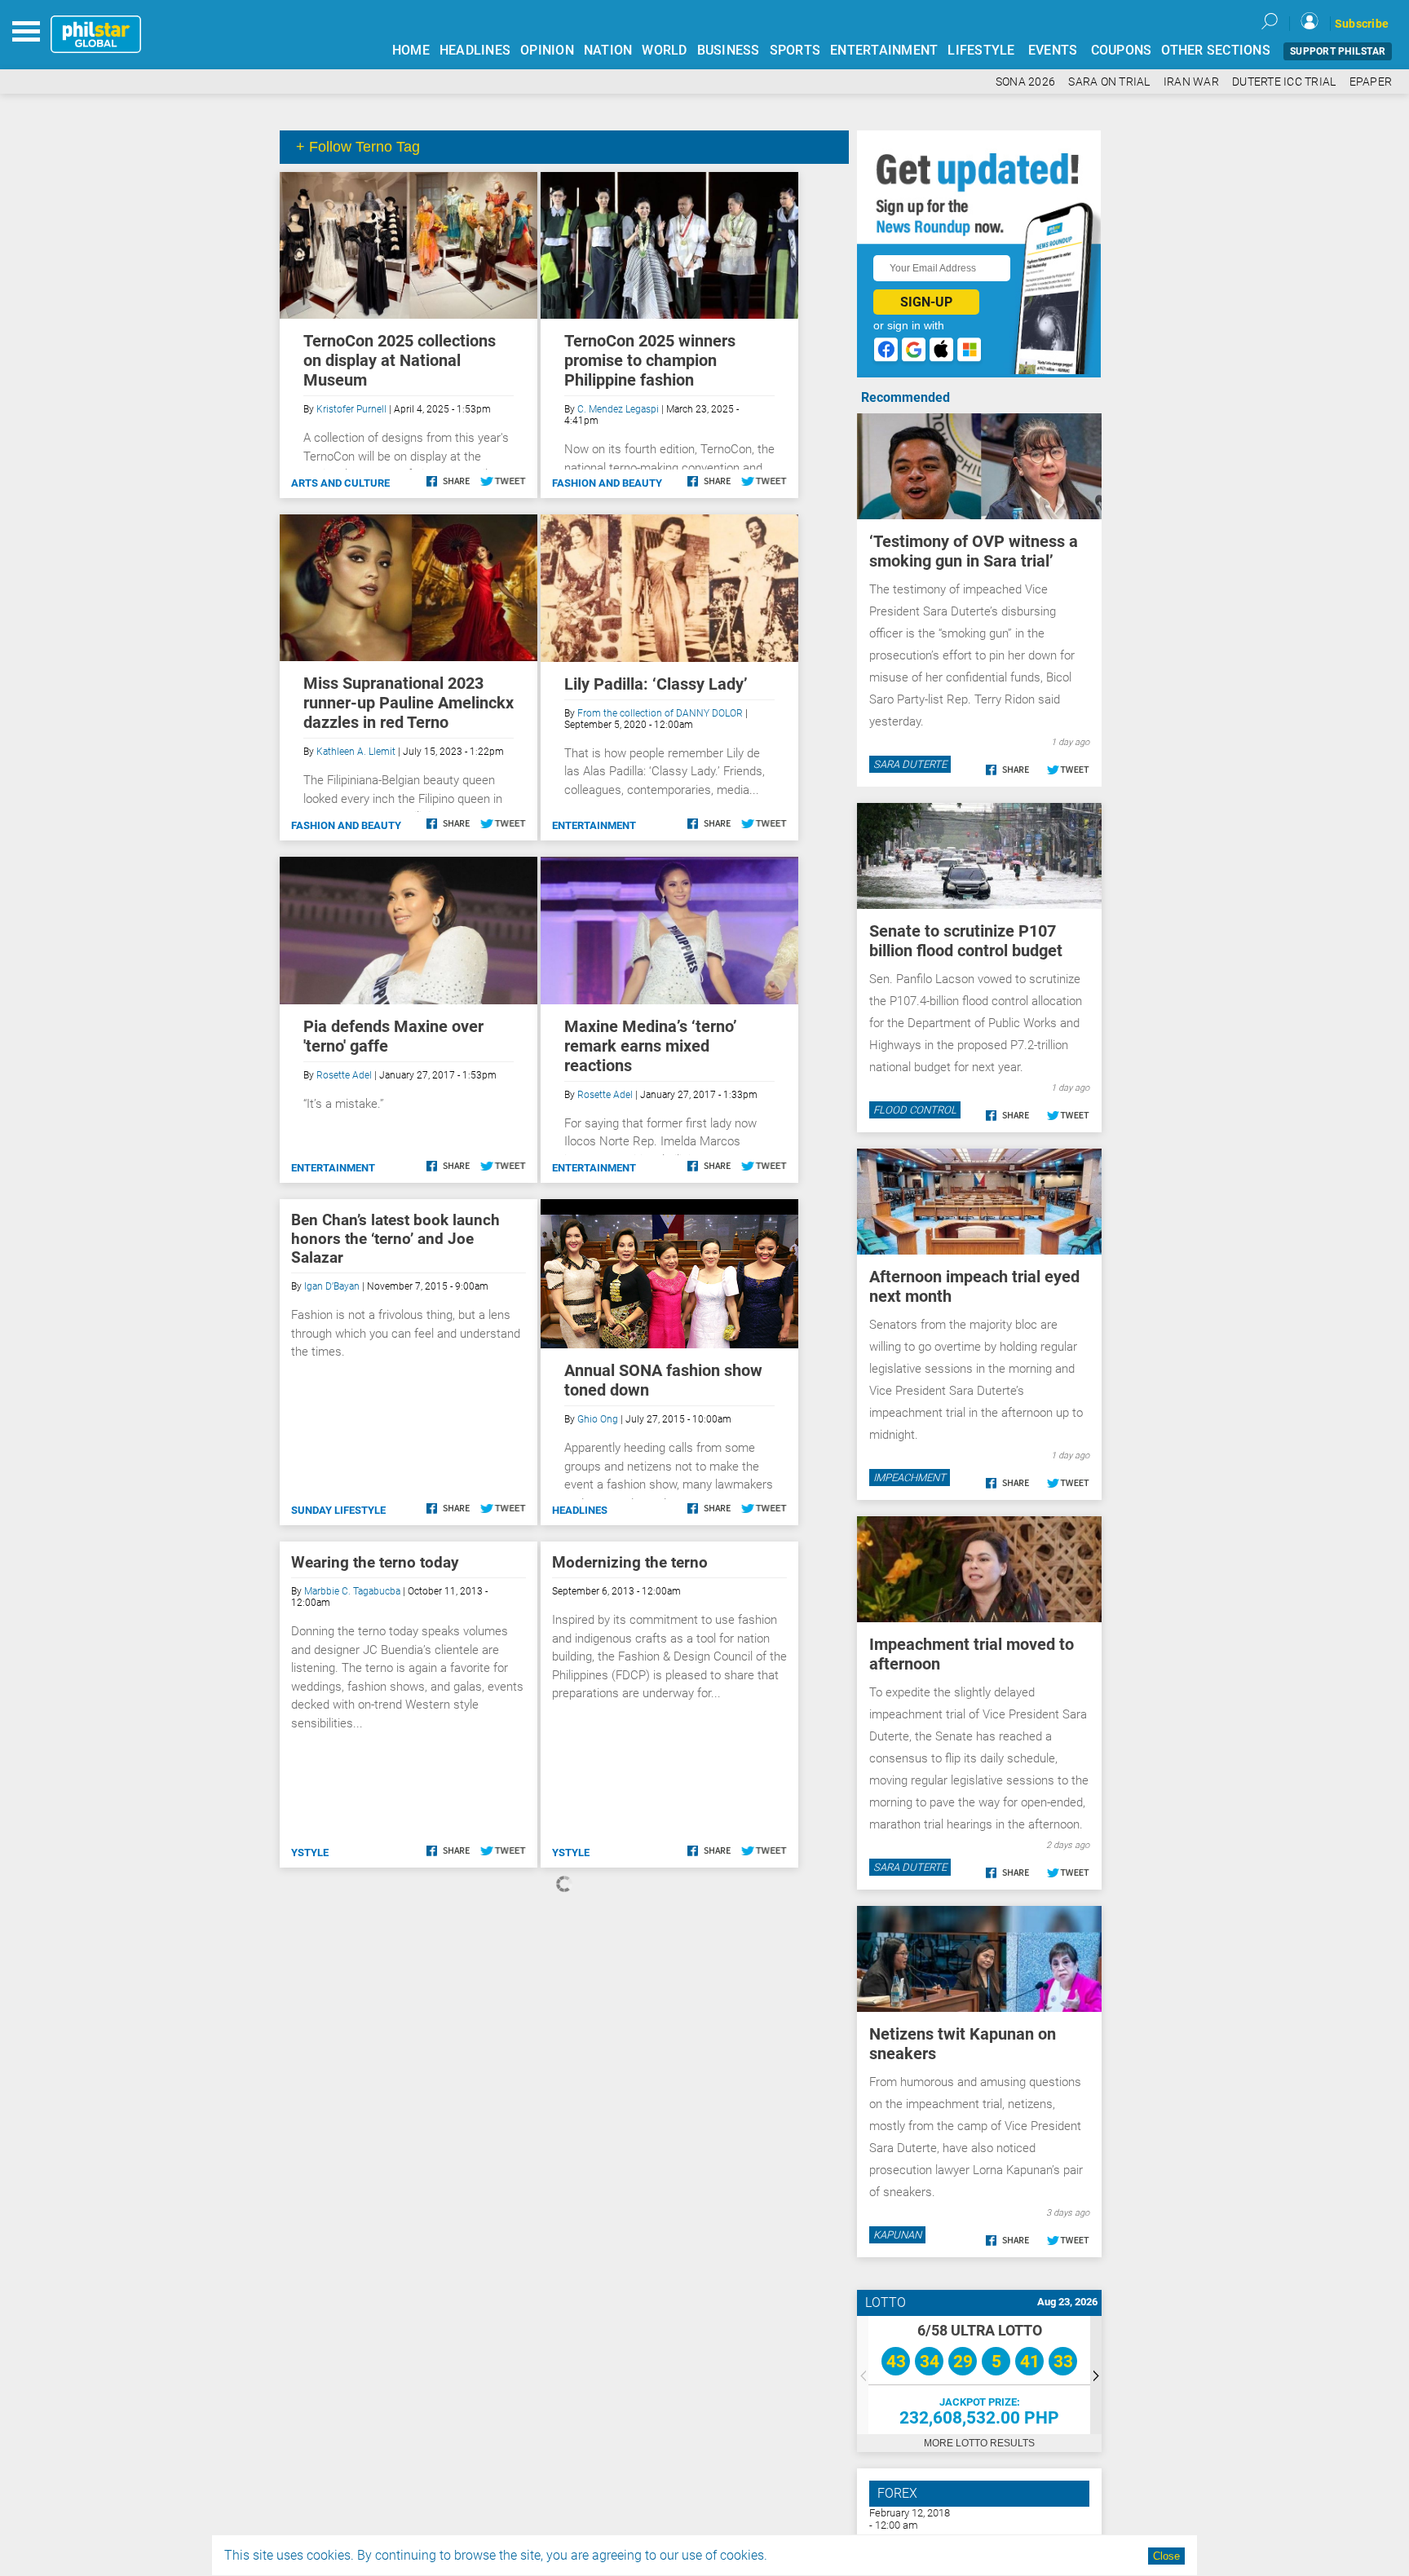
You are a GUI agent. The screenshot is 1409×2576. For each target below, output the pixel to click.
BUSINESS (729, 50)
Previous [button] (863, 2375)
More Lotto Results (979, 2443)
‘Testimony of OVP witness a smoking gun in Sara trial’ (974, 551)
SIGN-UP (926, 302)
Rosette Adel (344, 1075)
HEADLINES (475, 50)
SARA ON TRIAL (1109, 82)
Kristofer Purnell (351, 409)
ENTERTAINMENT (884, 50)
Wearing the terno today (375, 1562)
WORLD (664, 50)
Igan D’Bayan (332, 1286)
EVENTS (1053, 50)
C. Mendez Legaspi (618, 409)
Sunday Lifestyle (338, 1510)
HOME (411, 50)
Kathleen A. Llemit (356, 752)
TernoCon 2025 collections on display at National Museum (400, 360)
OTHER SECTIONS (1216, 50)
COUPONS (1122, 50)
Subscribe (1362, 24)
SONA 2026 (1025, 82)
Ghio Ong (598, 1419)
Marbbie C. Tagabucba (352, 1591)
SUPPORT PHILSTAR (1338, 51)
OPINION (547, 50)
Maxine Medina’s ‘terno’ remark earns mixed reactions (651, 1046)
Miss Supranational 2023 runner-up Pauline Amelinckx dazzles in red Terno (409, 703)
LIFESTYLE (981, 50)
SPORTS (795, 50)
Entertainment (594, 825)
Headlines (580, 1510)
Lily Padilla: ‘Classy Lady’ (656, 684)
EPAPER (1371, 82)
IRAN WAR (1191, 82)
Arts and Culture (340, 483)
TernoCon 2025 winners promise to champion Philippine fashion (650, 360)
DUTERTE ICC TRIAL (1284, 82)
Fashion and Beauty (607, 483)
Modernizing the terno (630, 1562)
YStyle (310, 1853)
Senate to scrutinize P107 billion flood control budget (966, 941)
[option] (979, 2375)
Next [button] (1096, 2375)
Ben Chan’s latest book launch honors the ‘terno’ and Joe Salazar (395, 1239)
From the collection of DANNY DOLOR (660, 713)
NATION (608, 50)
